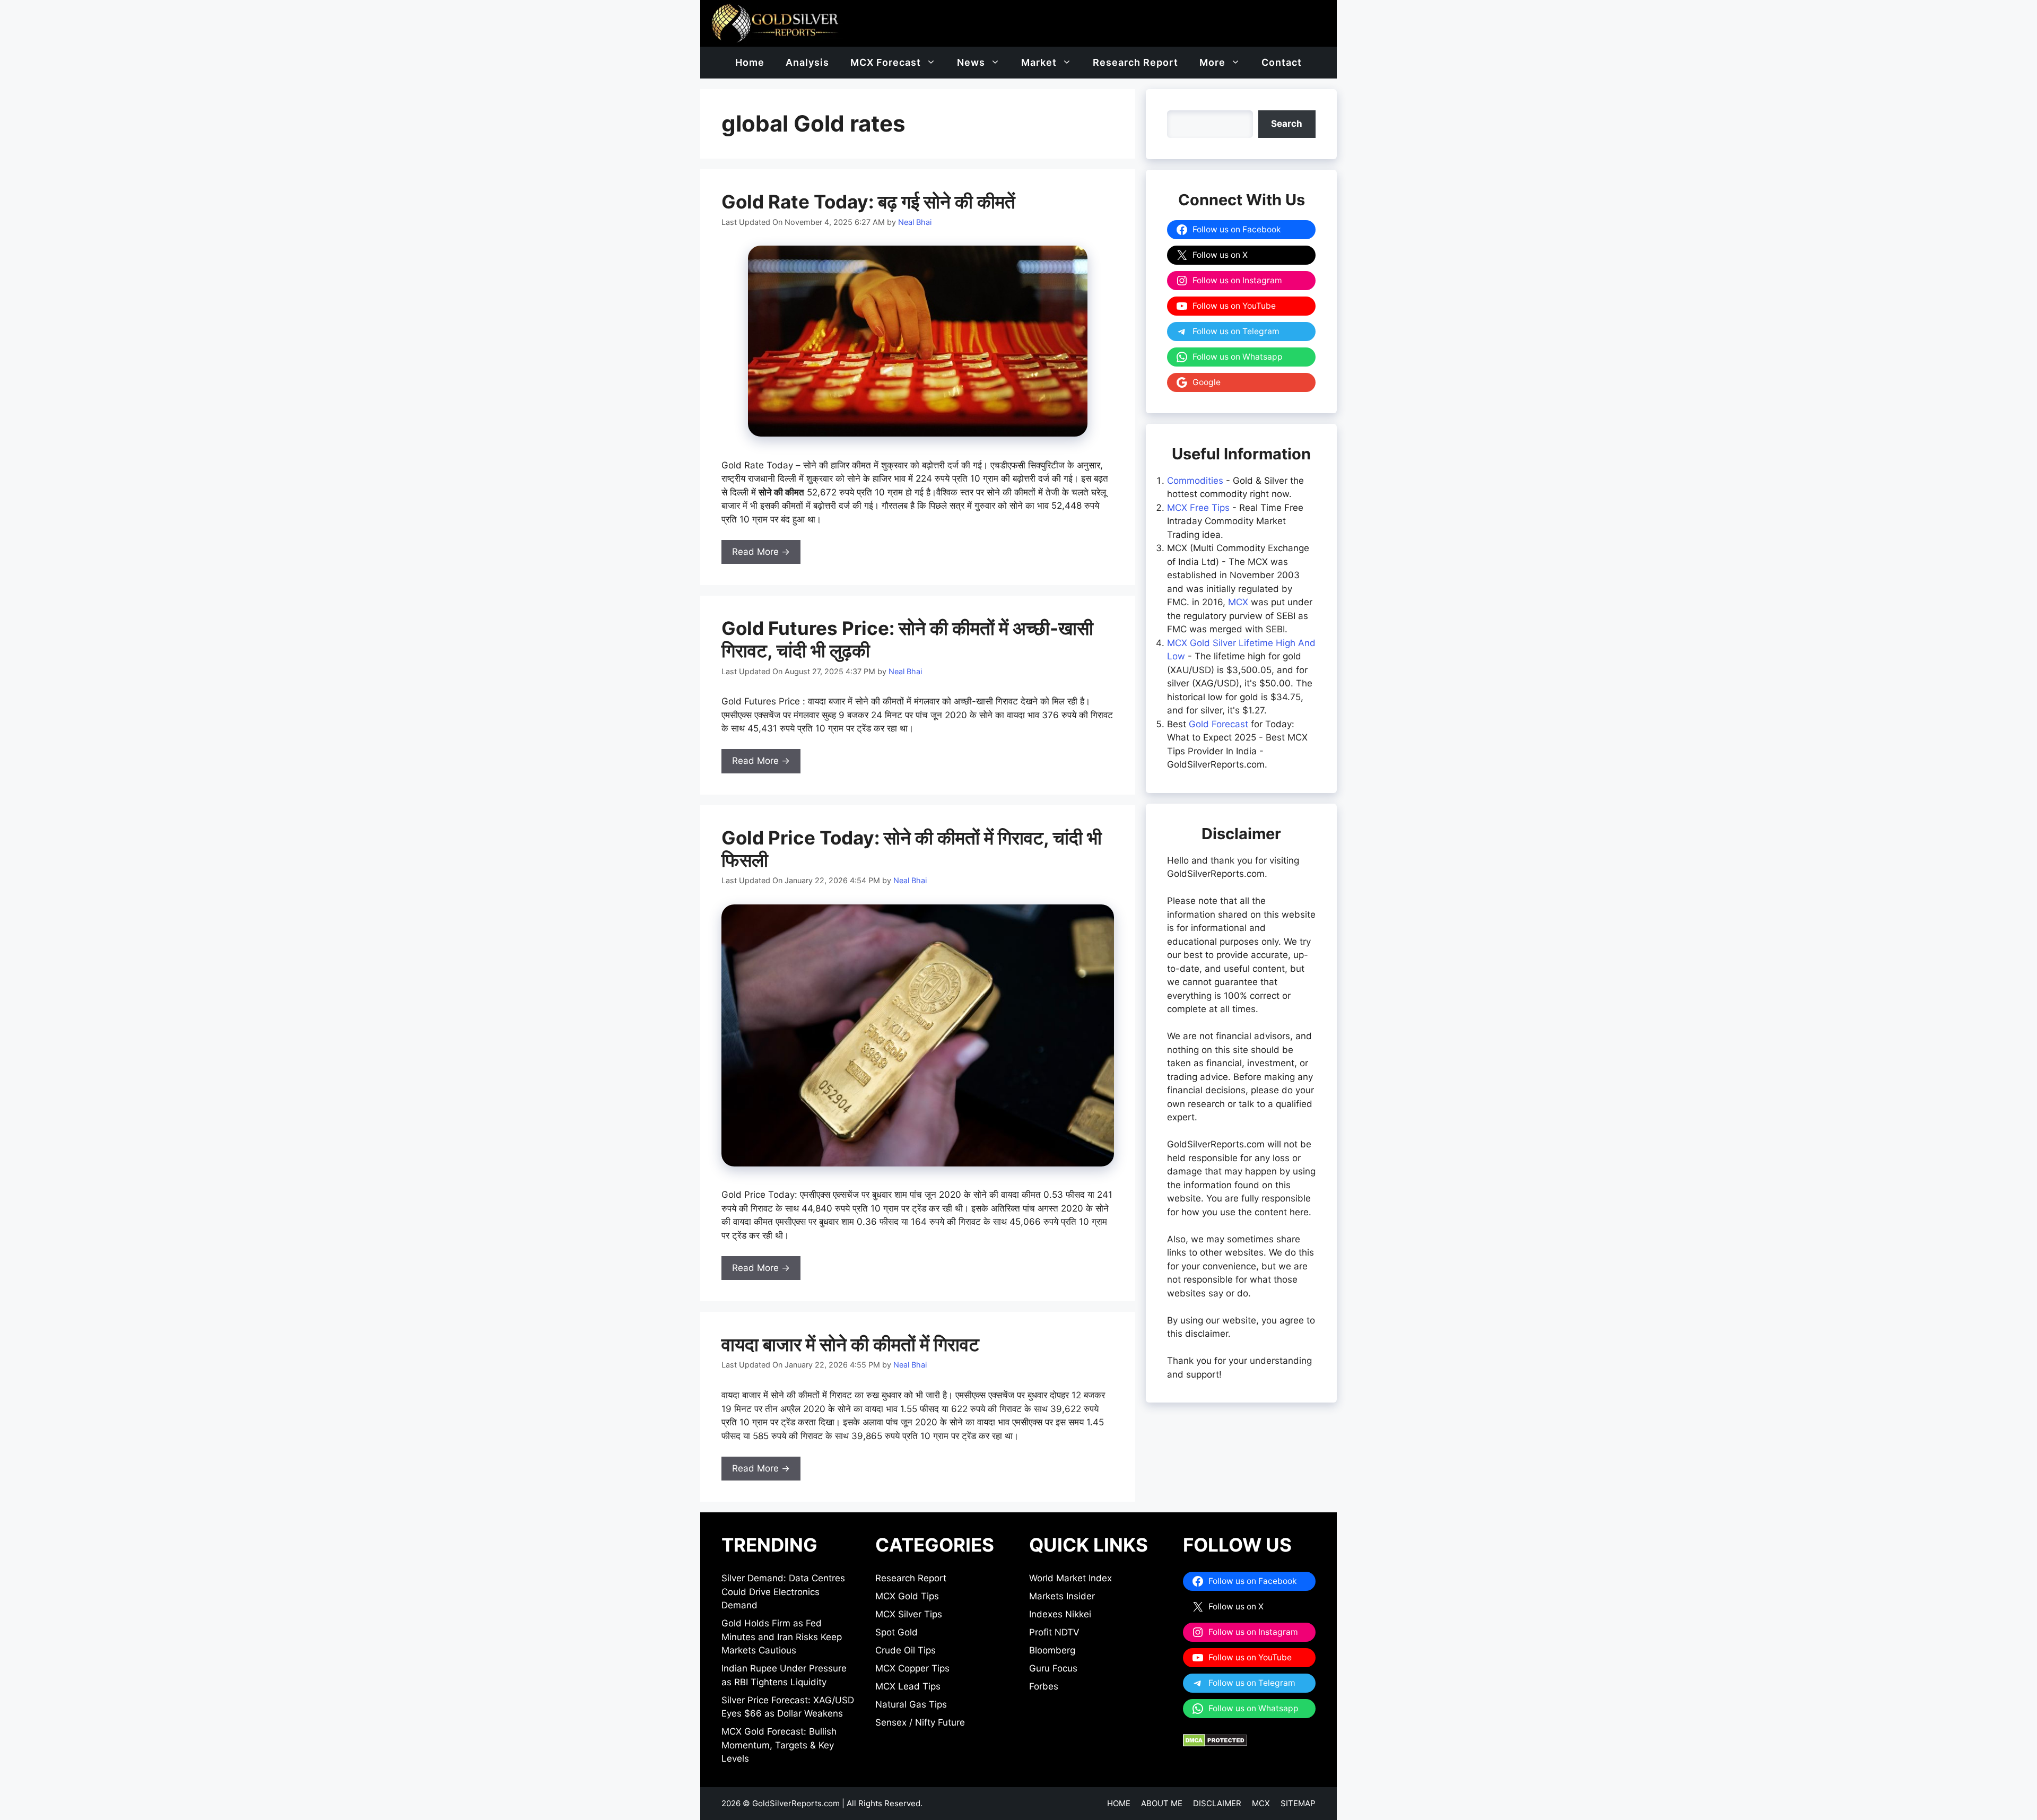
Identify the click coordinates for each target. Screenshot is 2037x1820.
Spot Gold (896, 1632)
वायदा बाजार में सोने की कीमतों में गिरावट (850, 1344)
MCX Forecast (886, 62)
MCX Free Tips (1198, 508)
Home (750, 62)
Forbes (1044, 1686)
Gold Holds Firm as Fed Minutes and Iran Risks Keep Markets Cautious (782, 1637)
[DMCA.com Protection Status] (1215, 1744)
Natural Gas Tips (911, 1704)
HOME (1119, 1803)
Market (1039, 62)
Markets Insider (1062, 1596)
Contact (1282, 62)
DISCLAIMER (1217, 1803)
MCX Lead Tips (908, 1686)
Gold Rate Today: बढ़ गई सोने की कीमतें (868, 202)
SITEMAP (1298, 1803)
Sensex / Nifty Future (920, 1722)
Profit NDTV (1054, 1632)
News (971, 62)
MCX (1238, 602)
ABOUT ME (1162, 1803)
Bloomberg (1052, 1650)
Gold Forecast (1218, 724)
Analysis (807, 62)
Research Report (1135, 62)
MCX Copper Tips (912, 1668)
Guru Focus (1053, 1668)
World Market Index (1070, 1578)
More (1212, 62)
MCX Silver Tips (909, 1614)
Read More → (761, 552)
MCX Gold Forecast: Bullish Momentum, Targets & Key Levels (779, 1745)
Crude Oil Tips (906, 1650)
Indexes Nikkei (1060, 1614)
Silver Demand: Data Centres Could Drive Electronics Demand (783, 1592)
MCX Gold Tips (907, 1596)
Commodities (1195, 481)
